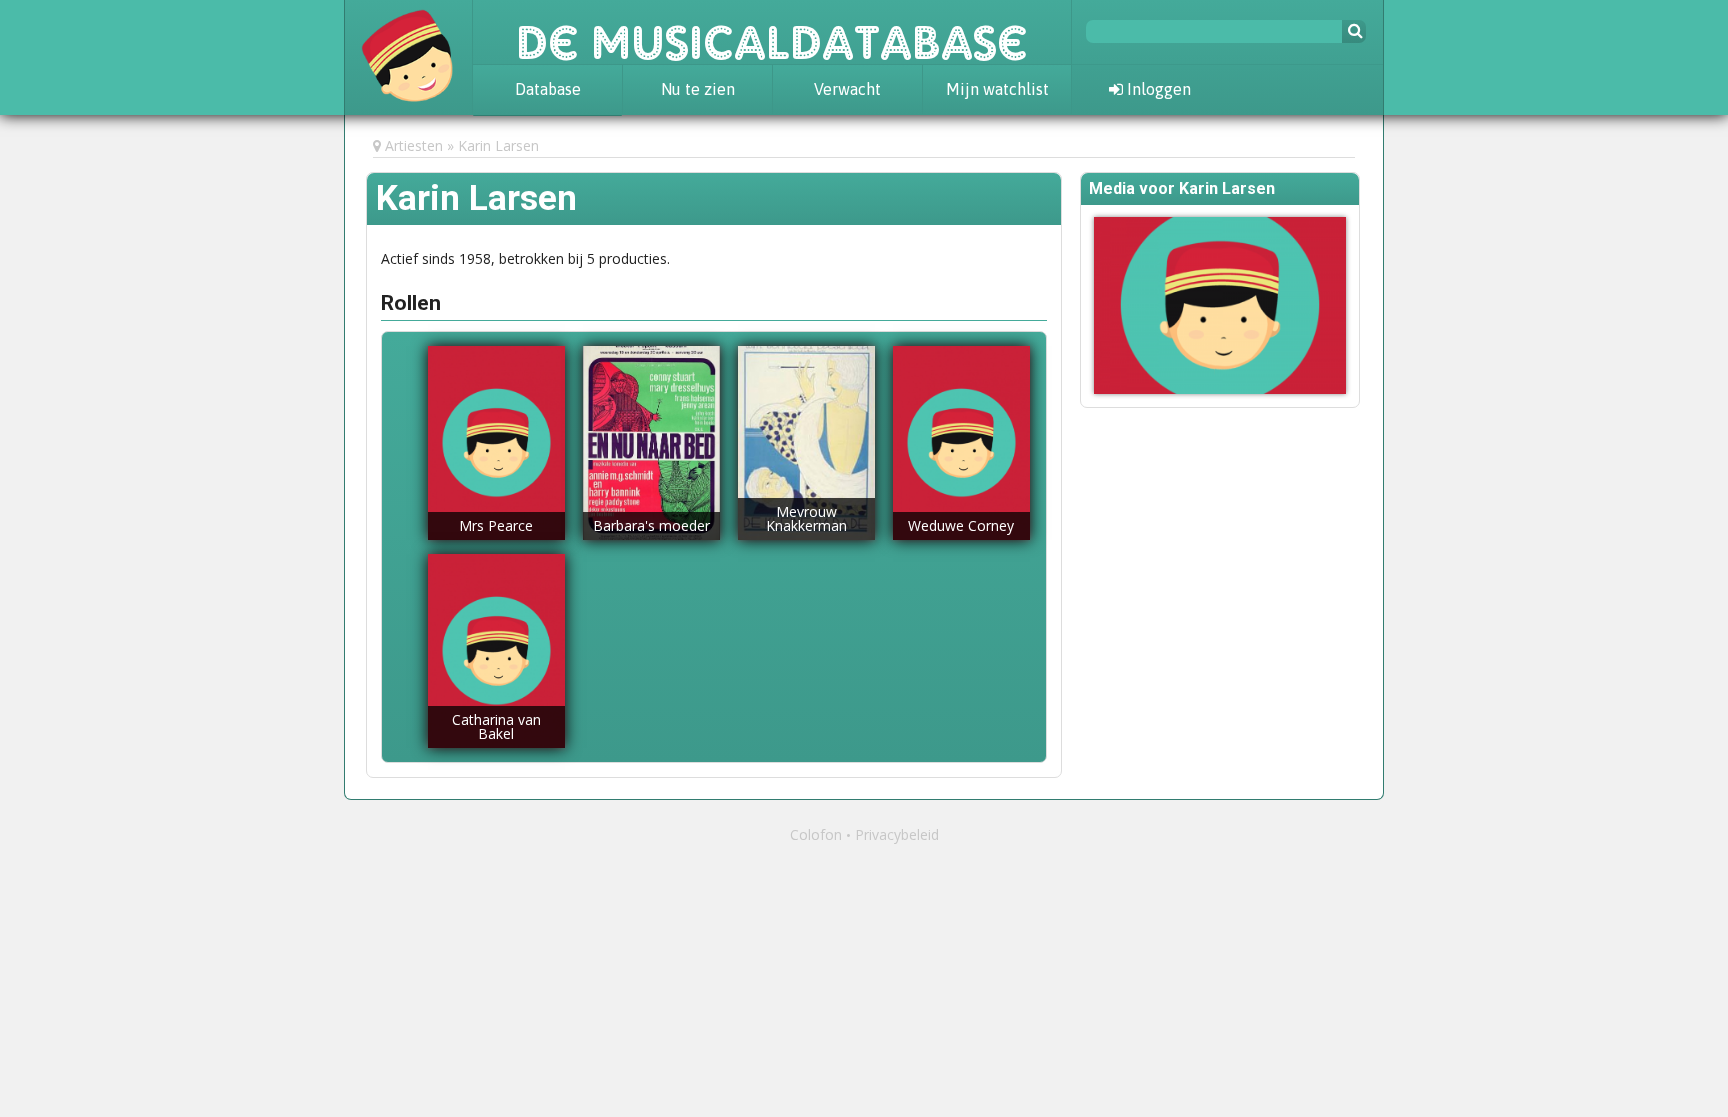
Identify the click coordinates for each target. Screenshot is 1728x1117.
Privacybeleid (897, 834)
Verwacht (847, 89)
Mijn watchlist (997, 89)
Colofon (816, 834)
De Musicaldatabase (772, 32)
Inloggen (1157, 89)
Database (548, 89)
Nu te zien (698, 89)
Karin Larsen (498, 145)
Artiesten (414, 145)
